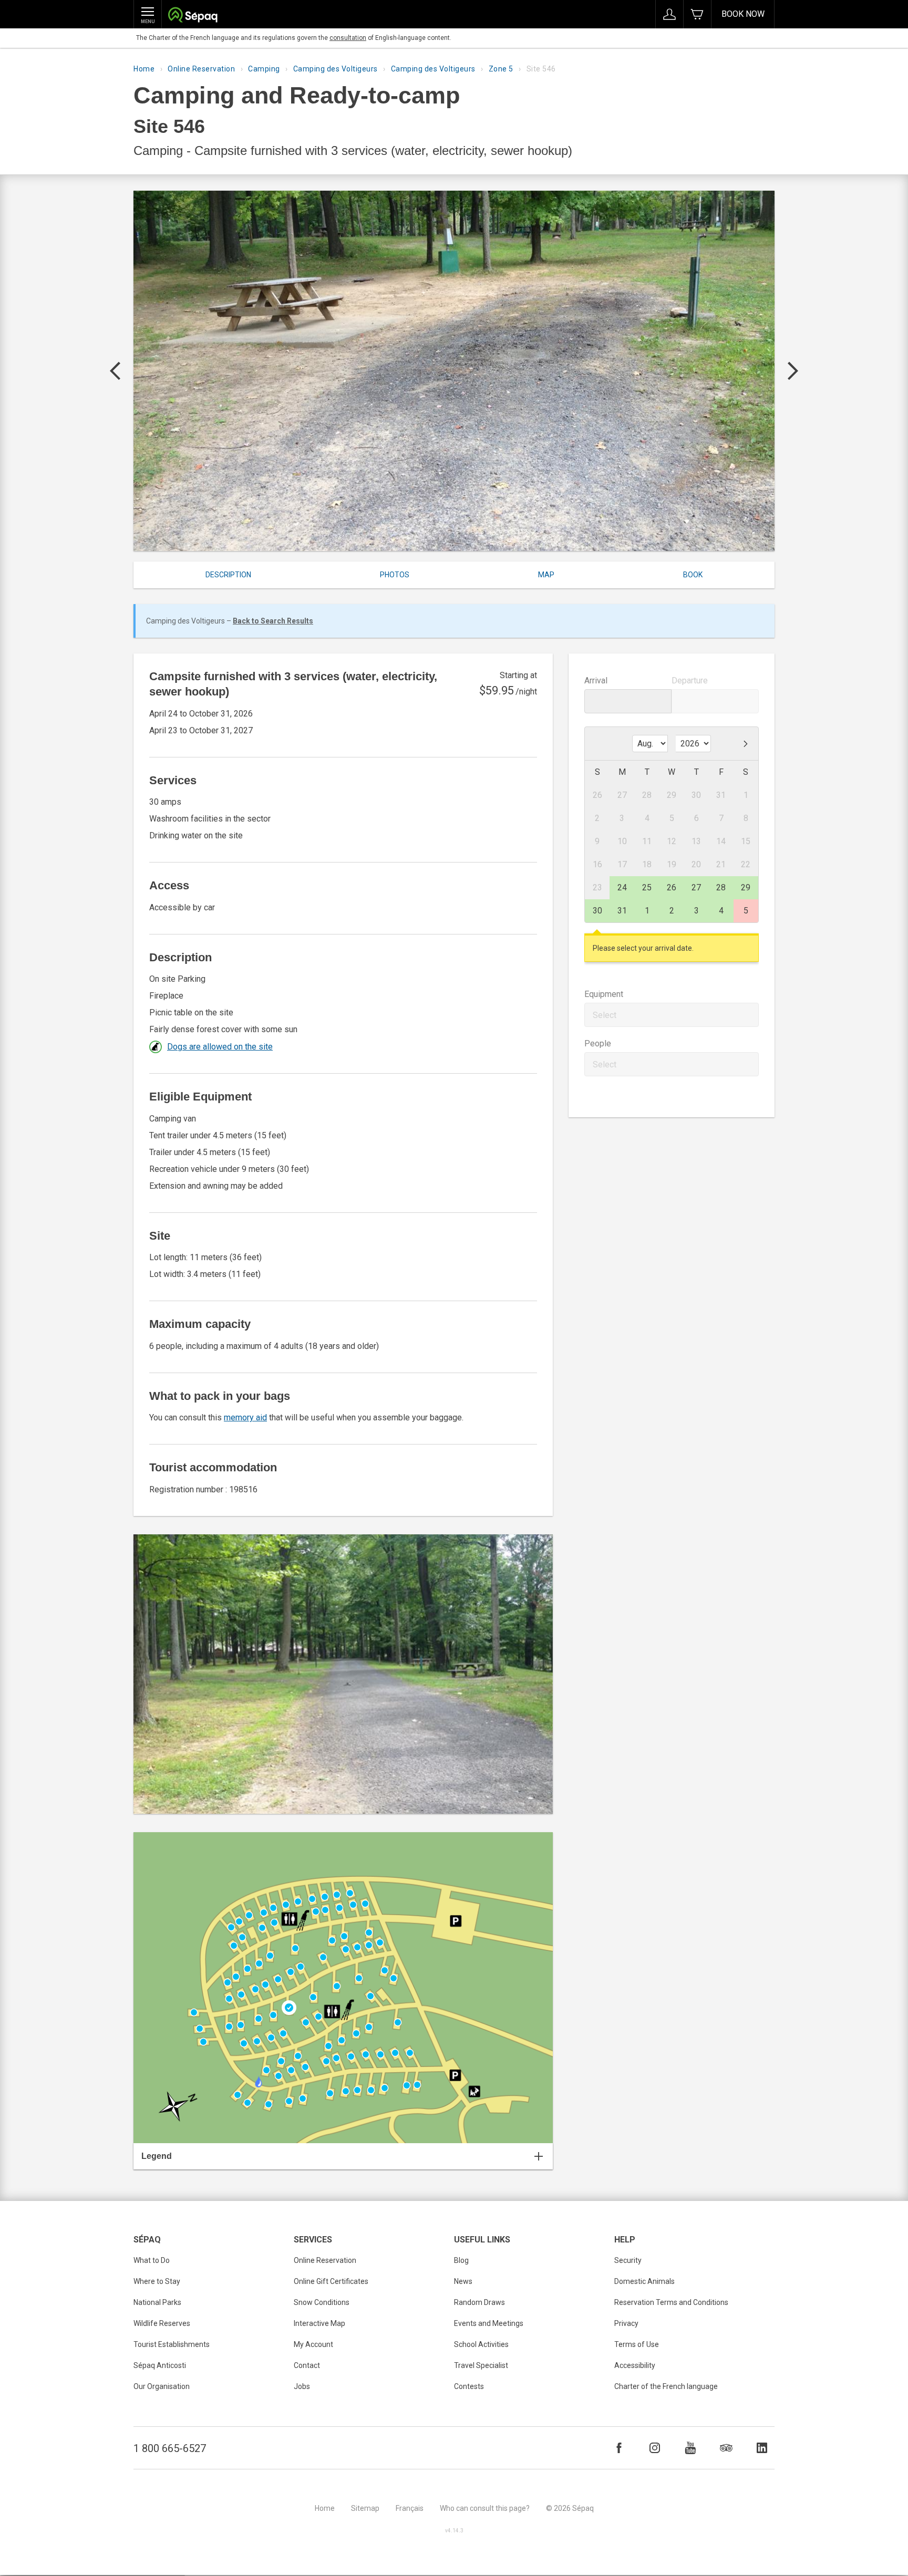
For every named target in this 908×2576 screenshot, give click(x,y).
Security (628, 2260)
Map (546, 575)
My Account (313, 2344)
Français (410, 2508)
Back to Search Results (273, 621)
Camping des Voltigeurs (336, 69)
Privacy (626, 2323)
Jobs (302, 2386)
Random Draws (479, 2302)
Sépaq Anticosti (160, 2365)
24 (622, 887)
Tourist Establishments (172, 2344)
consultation (348, 38)
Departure (690, 681)
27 (696, 887)
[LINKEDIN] (762, 2448)
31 (622, 911)
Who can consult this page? (485, 2508)
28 (721, 887)
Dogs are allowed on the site (220, 1047)
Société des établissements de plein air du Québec (193, 16)
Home (144, 69)
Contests (469, 2386)
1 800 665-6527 (170, 2448)
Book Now (743, 14)
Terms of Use (637, 2344)
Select (605, 1015)
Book (693, 575)
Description (228, 575)
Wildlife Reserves (162, 2323)
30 (597, 911)
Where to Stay (157, 2281)
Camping (264, 69)
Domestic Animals (644, 2281)
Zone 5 (501, 69)
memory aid (245, 1417)
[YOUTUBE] (690, 2448)
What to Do (152, 2260)
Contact (307, 2365)
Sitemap (365, 2508)
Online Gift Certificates (331, 2281)
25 (647, 887)
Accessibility (635, 2365)
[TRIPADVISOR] (726, 2448)
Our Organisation (162, 2386)
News (463, 2281)
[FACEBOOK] (619, 2448)
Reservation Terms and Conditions (671, 2302)
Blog (461, 2260)
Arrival (596, 681)
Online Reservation (201, 69)
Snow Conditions (322, 2302)
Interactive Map (319, 2323)
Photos (395, 575)
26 (672, 887)
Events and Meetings (489, 2323)
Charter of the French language (666, 2386)
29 (746, 887)
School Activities (481, 2344)
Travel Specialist (481, 2365)
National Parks (157, 2302)
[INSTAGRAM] (655, 2448)
